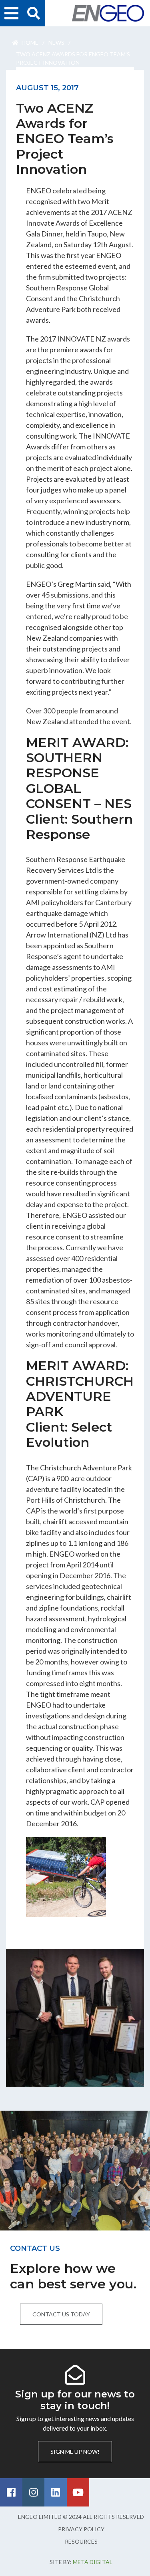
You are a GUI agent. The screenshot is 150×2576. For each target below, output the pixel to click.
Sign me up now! (75, 2452)
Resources (81, 2541)
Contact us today (61, 2314)
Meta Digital (93, 2562)
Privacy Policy (81, 2529)
